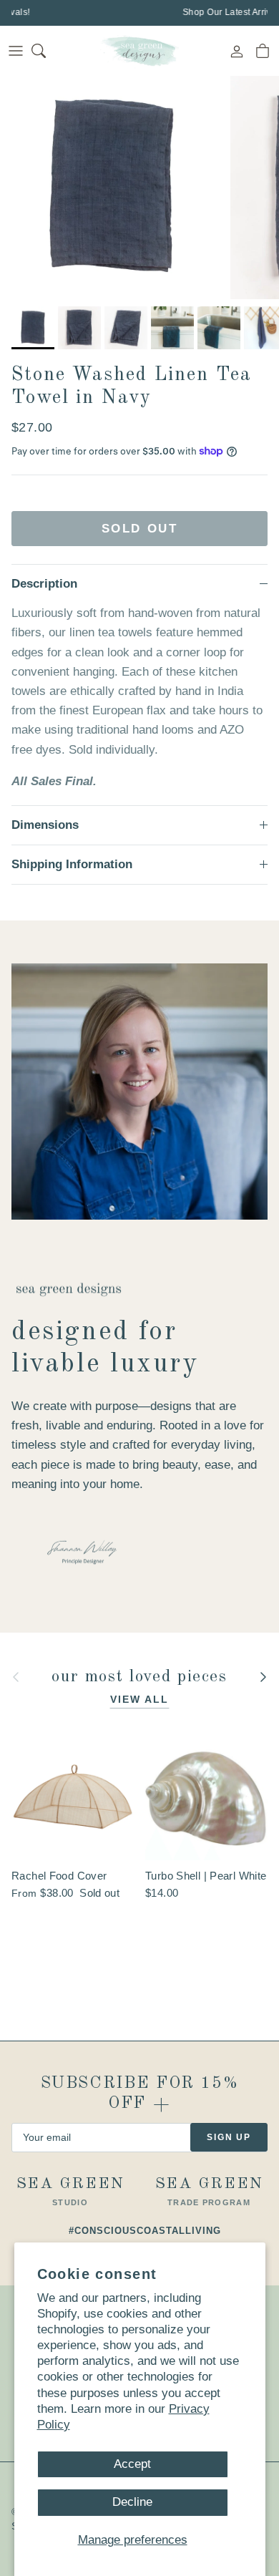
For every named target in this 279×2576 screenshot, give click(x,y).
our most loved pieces (139, 1677)
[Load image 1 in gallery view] (112, 188)
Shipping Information (72, 864)
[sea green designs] (139, 51)
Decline (132, 2502)
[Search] (47, 51)
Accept (132, 2464)
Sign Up (229, 2137)
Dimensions (45, 825)
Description (44, 584)
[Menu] (16, 51)
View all (140, 1699)
